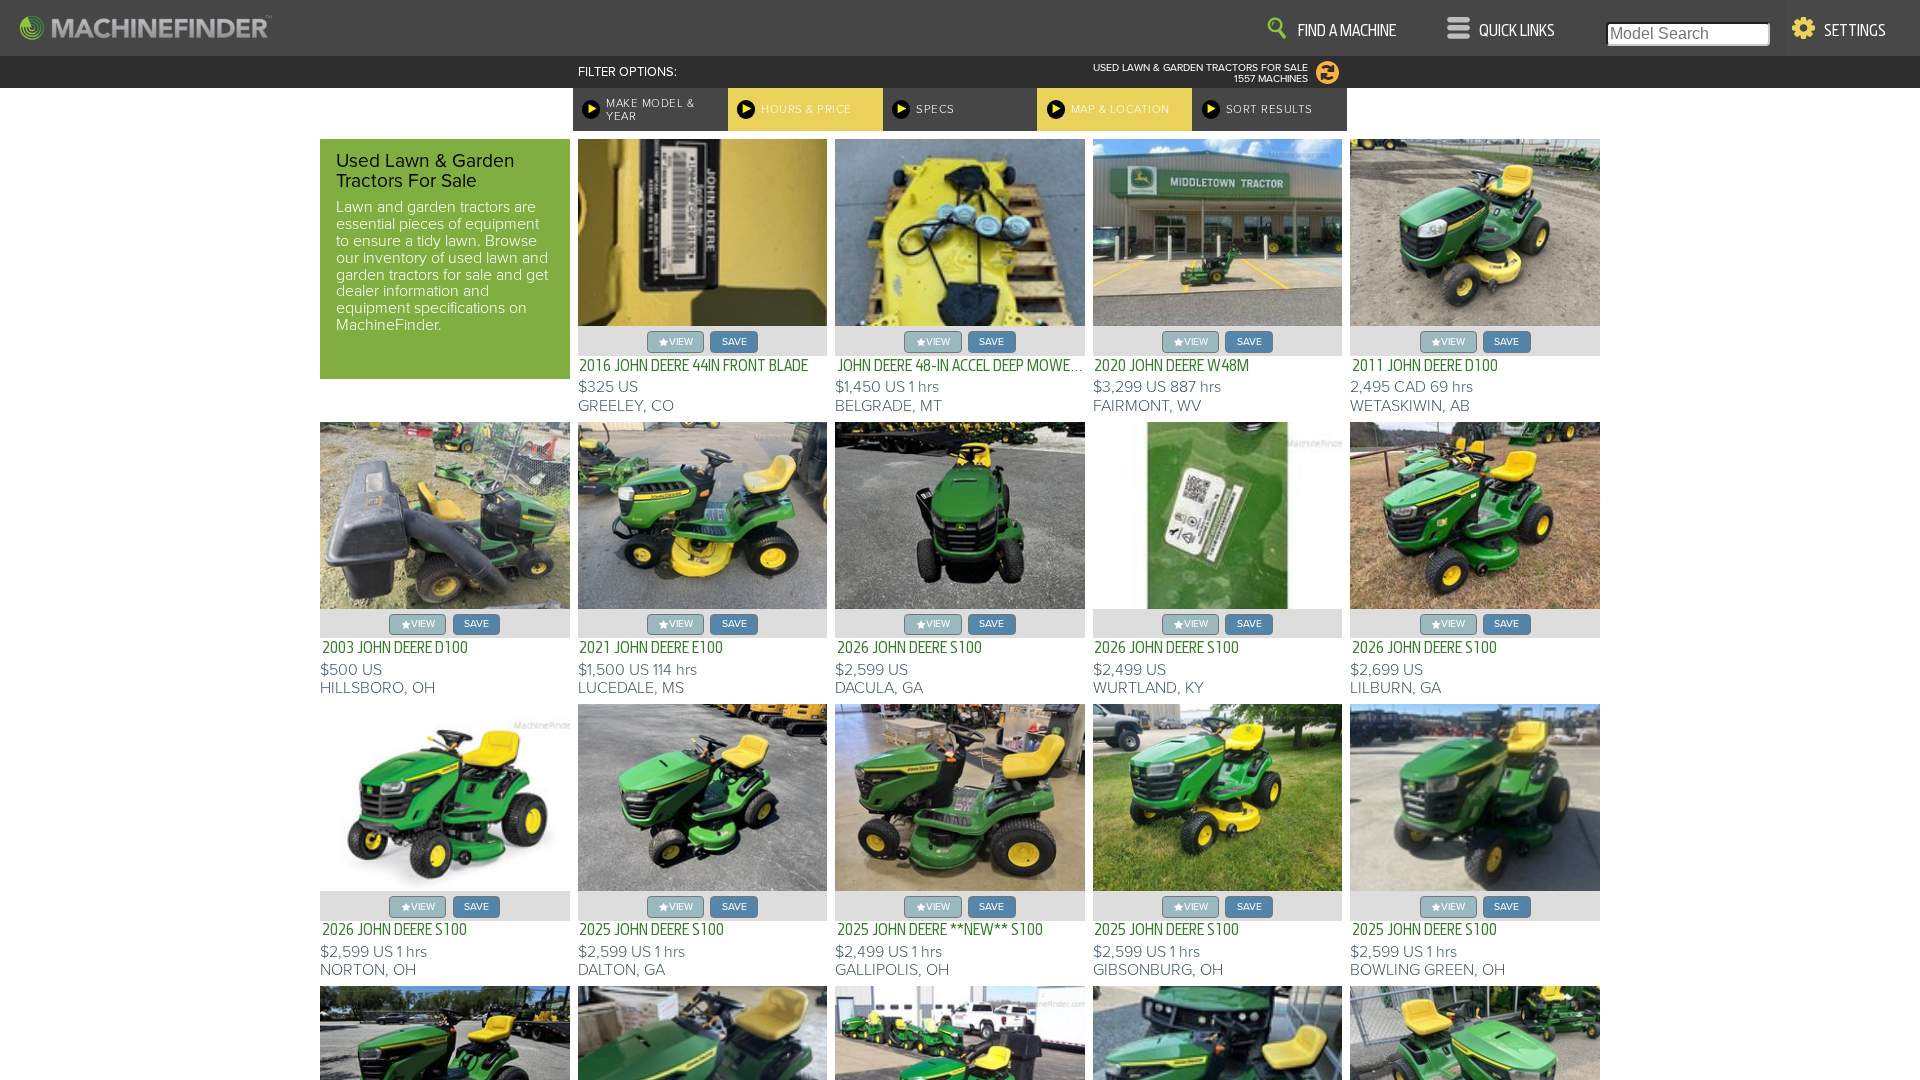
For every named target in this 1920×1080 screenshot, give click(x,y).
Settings (1855, 31)
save (734, 341)
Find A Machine (1347, 31)
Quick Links (1517, 31)
